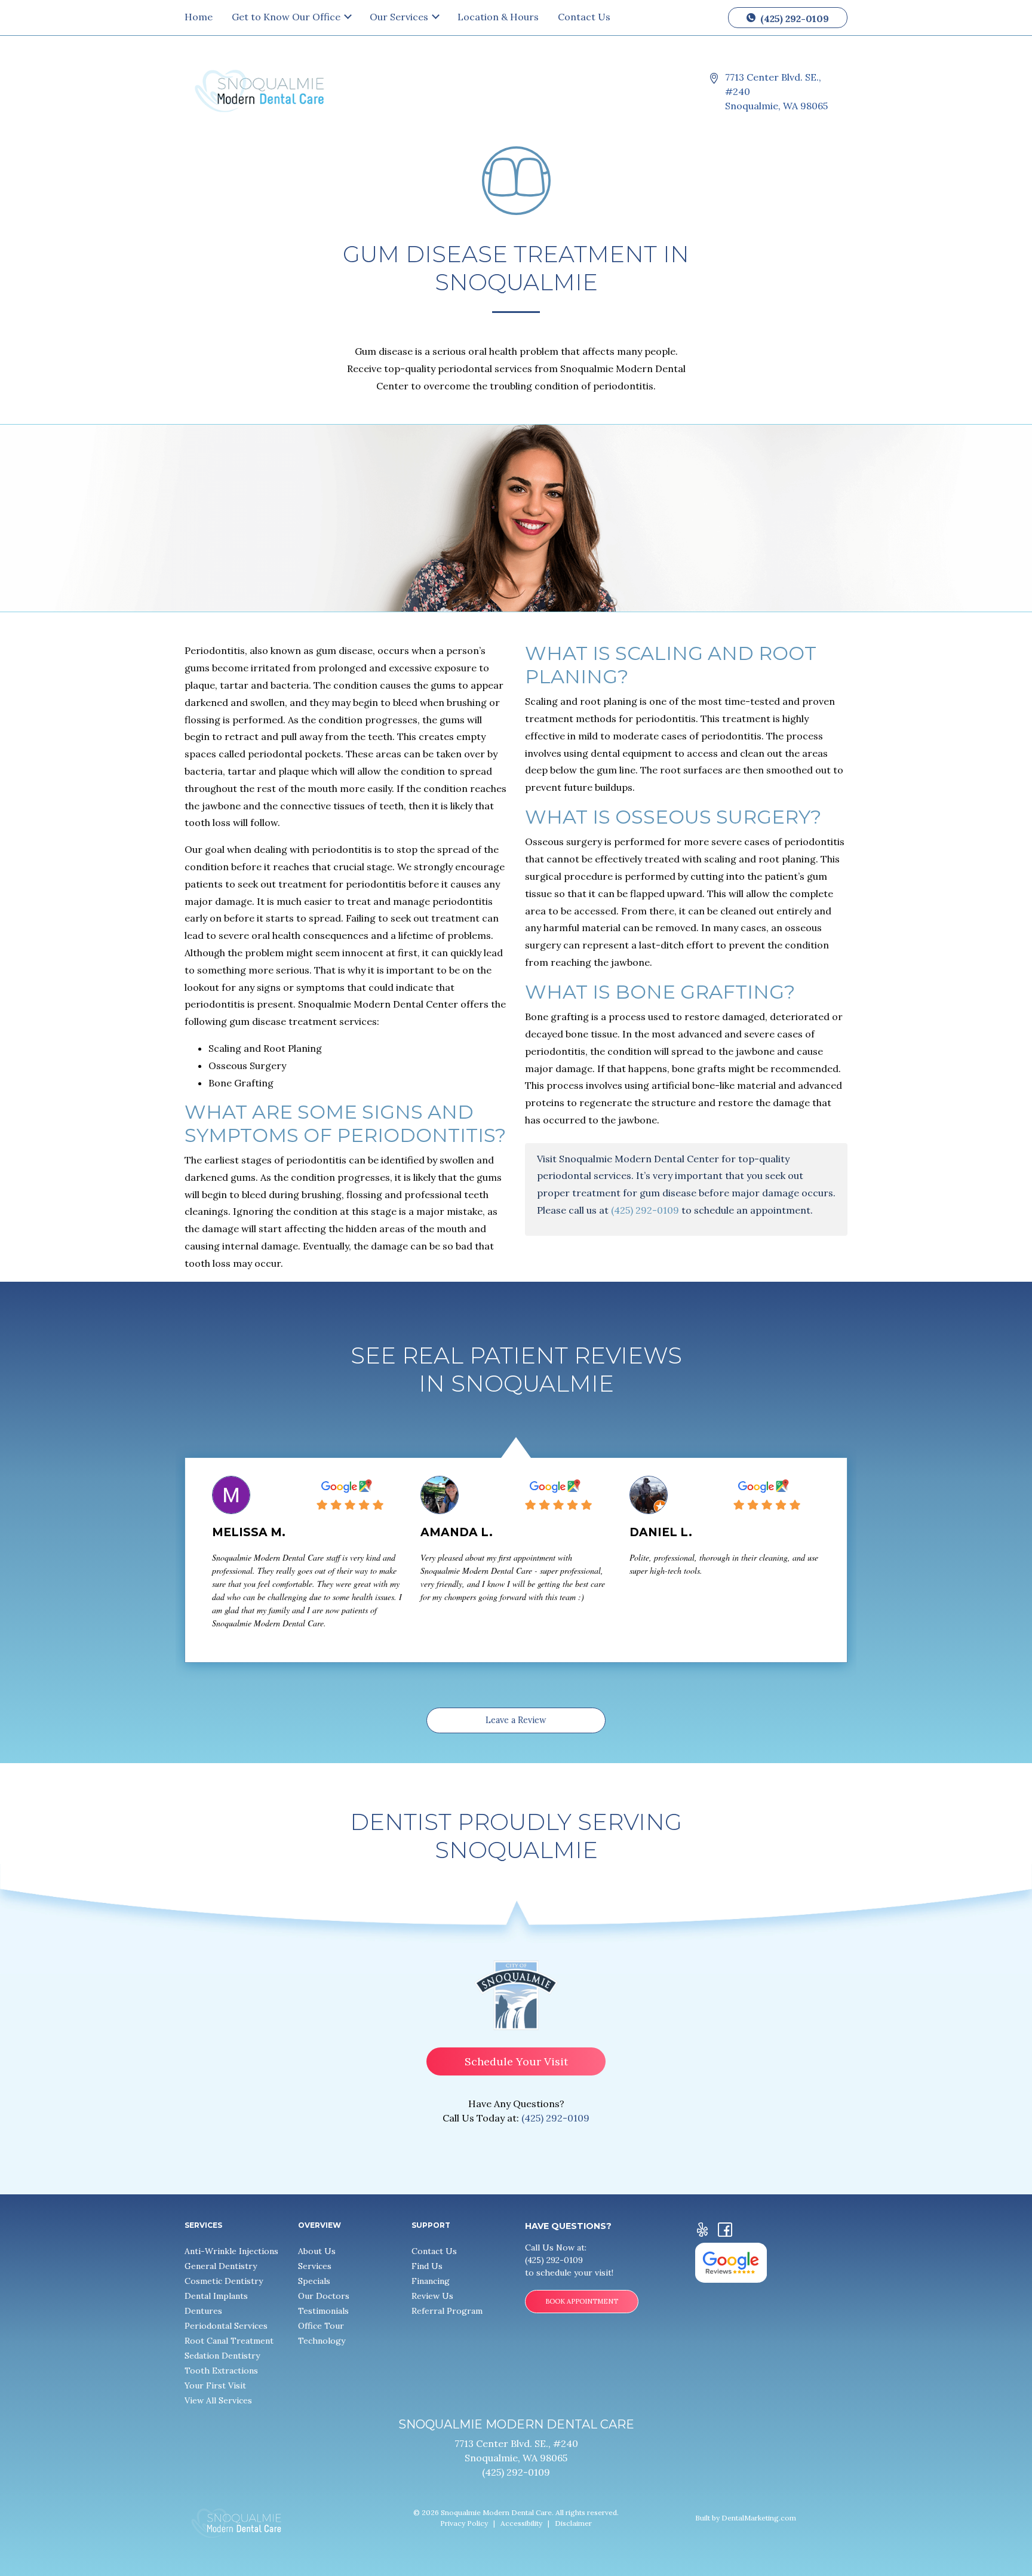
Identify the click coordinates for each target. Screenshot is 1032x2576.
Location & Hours (498, 17)
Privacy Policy (464, 2523)
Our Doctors (324, 2296)
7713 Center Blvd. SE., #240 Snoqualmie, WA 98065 (776, 91)
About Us (317, 2251)
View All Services (218, 2400)
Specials (314, 2281)
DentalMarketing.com (759, 2518)
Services (315, 2266)
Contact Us (584, 17)
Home (199, 17)
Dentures (203, 2311)
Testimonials (323, 2311)
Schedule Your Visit (516, 2061)
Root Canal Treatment (229, 2341)
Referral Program (447, 2311)
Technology (322, 2341)
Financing (431, 2281)
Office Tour (321, 2326)
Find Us (427, 2266)
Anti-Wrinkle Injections (231, 2251)
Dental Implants (216, 2296)
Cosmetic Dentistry (224, 2281)
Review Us (432, 2296)
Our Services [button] (400, 17)
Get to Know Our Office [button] (287, 17)
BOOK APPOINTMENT (582, 2301)
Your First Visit (215, 2385)
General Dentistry (221, 2266)
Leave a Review (516, 1720)
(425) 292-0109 (793, 19)
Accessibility (521, 2523)
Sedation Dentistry (222, 2356)
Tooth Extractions (221, 2371)
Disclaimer (573, 2523)
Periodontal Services (226, 2326)
